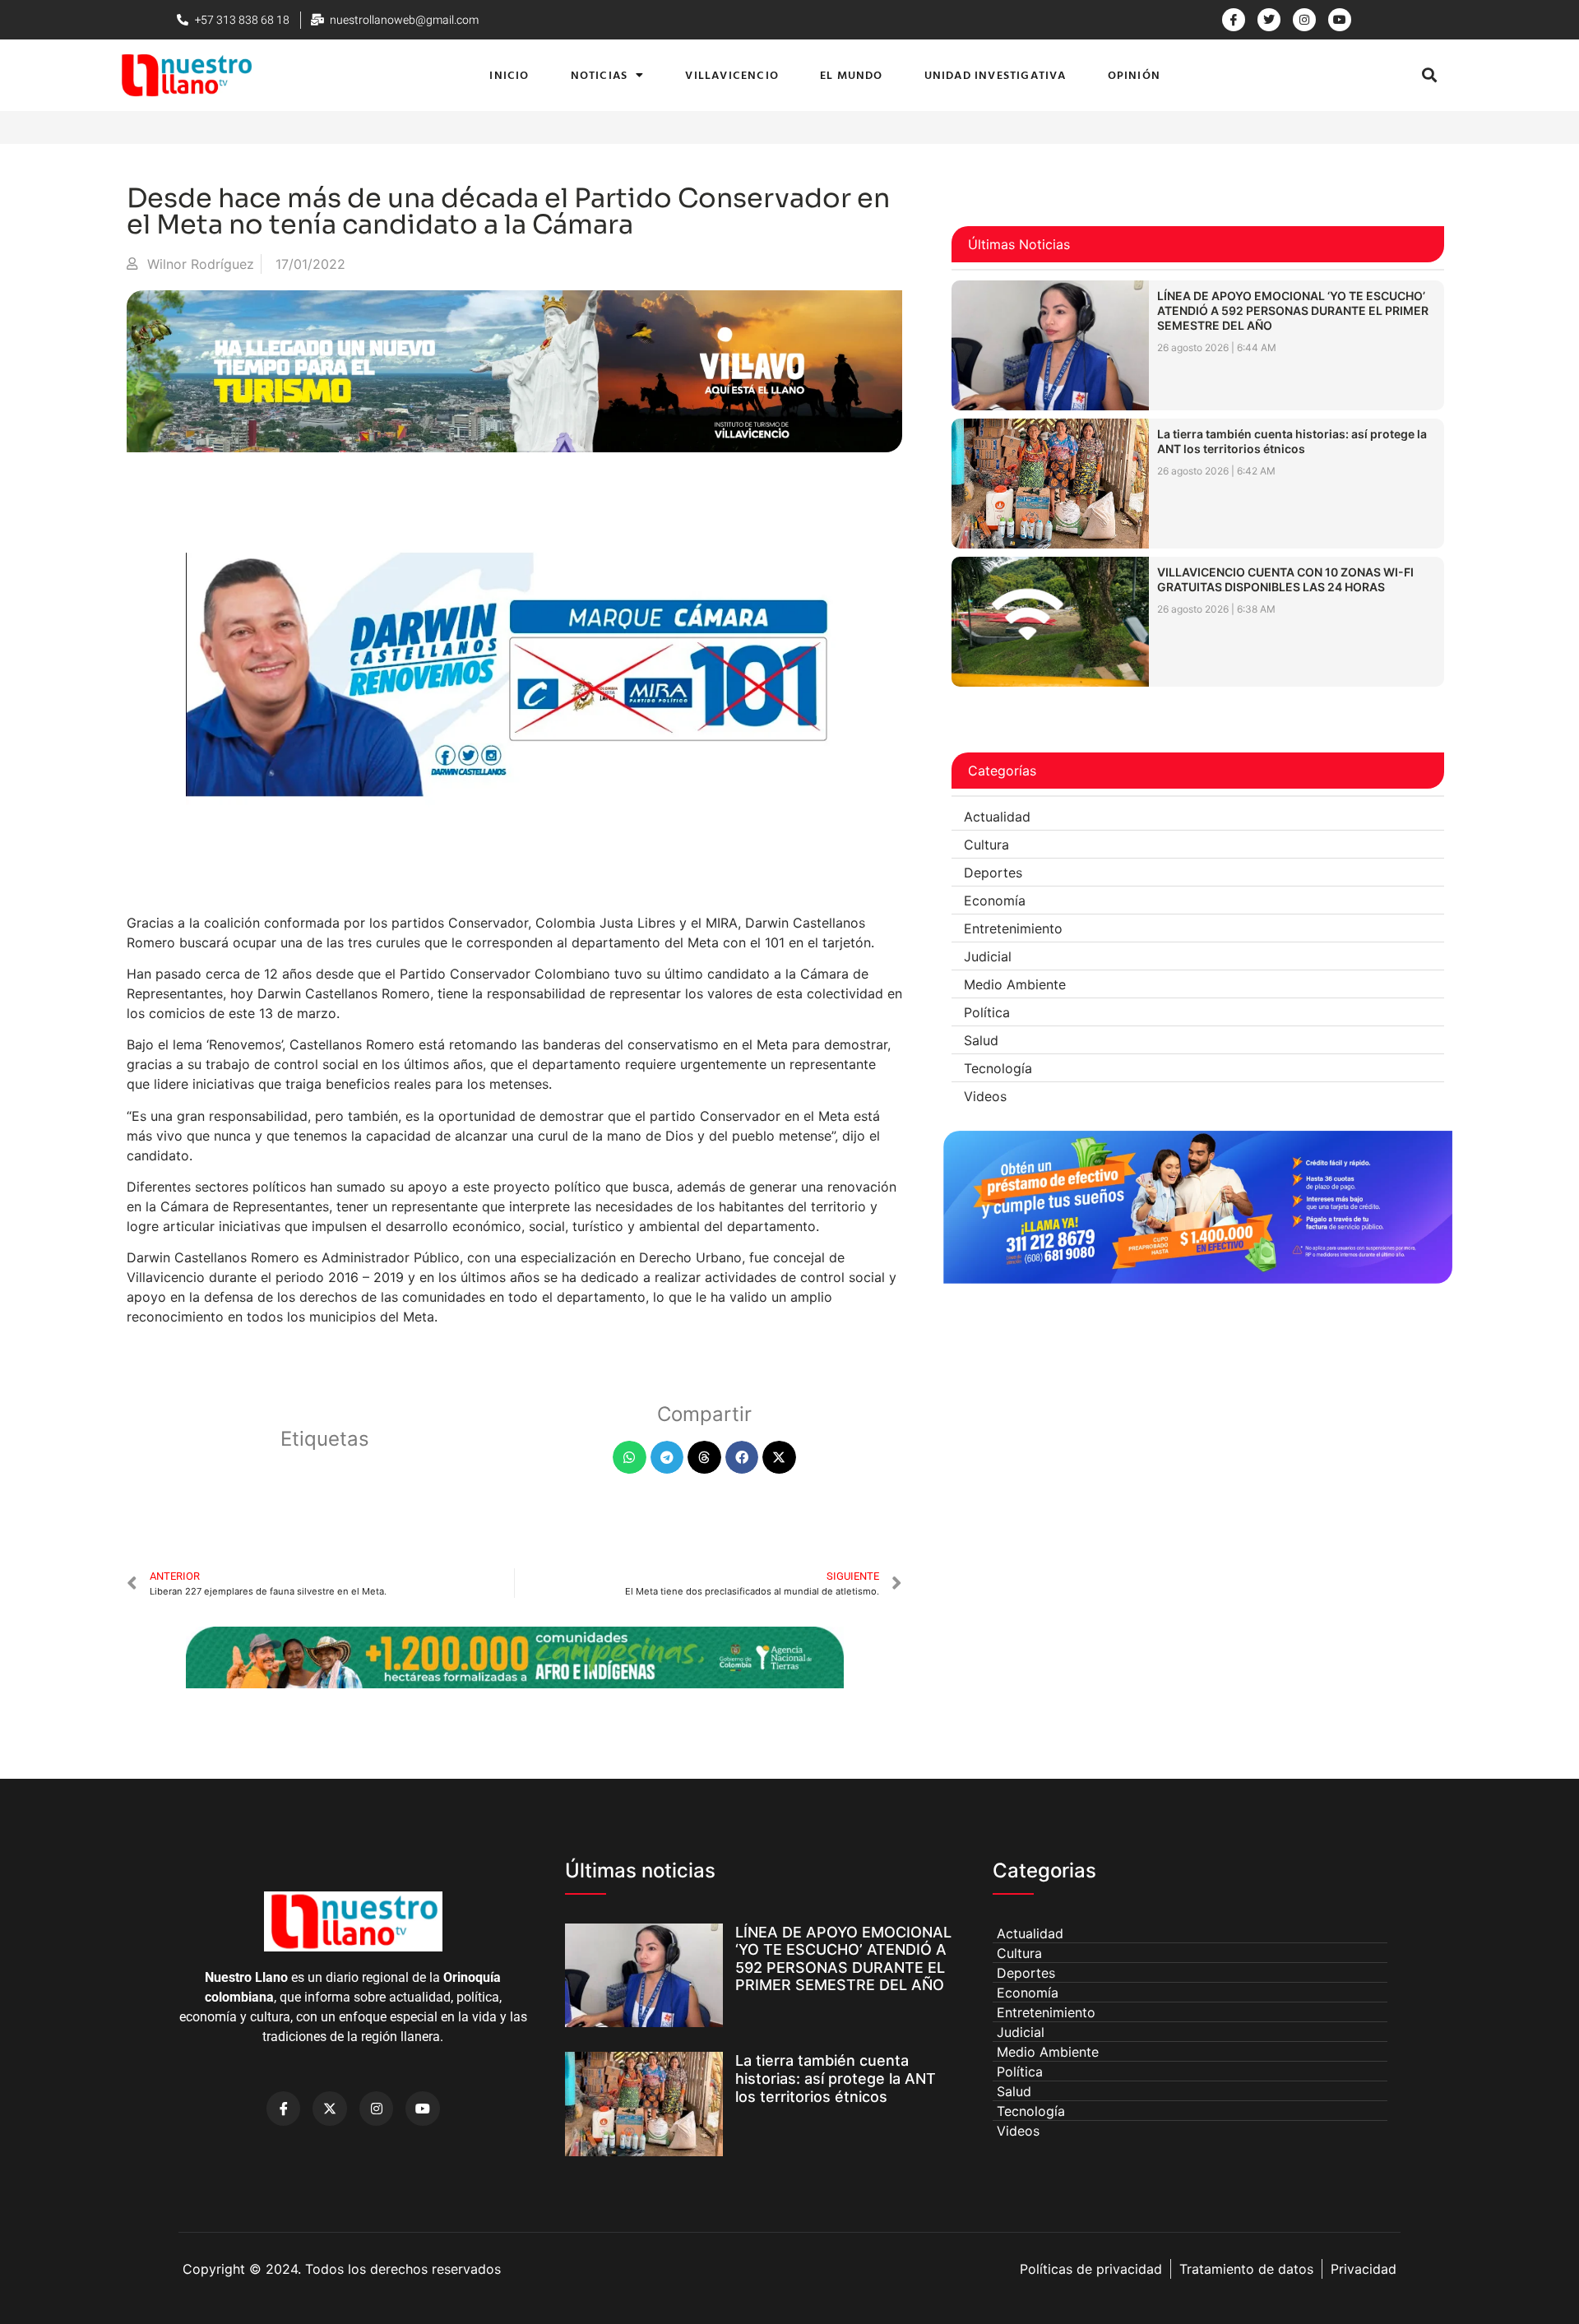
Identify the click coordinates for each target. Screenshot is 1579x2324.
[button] (1429, 75)
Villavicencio (732, 74)
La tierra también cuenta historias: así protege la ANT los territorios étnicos (1292, 441)
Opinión (1134, 74)
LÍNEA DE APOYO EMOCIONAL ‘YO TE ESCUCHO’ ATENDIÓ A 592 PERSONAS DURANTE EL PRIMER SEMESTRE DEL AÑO (1293, 310)
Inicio (509, 74)
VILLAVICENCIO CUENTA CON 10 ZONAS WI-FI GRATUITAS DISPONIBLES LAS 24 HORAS (1285, 579)
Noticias (600, 74)
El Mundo (852, 74)
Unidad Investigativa (996, 74)
